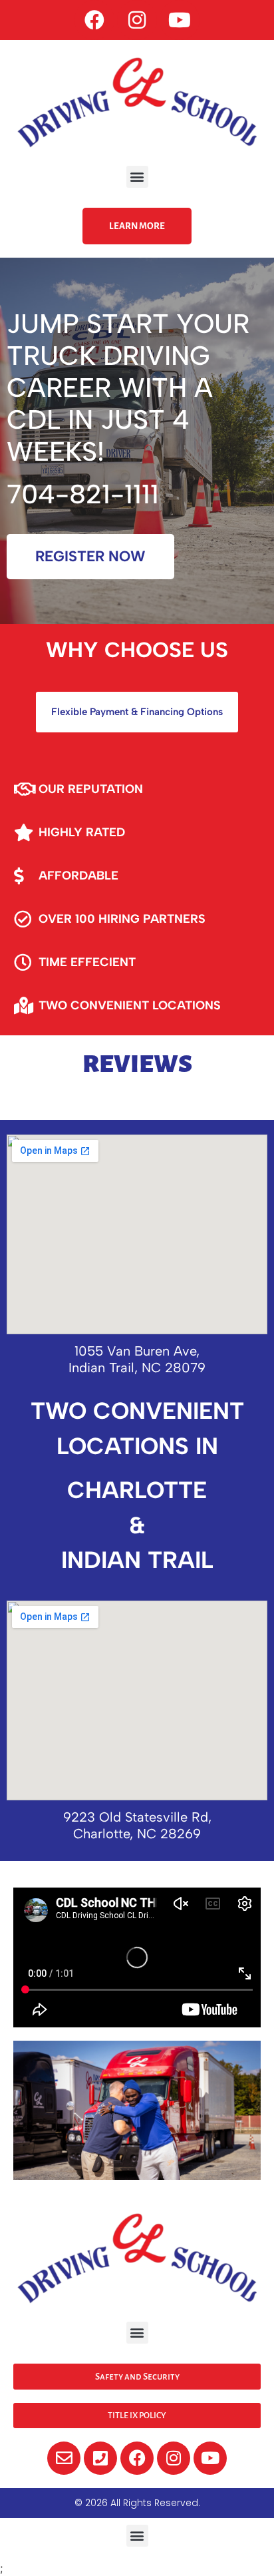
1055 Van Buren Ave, (137, 1351)
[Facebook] (94, 20)
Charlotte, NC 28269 (137, 1834)
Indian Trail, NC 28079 (137, 1368)
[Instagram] (137, 20)
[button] (137, 177)
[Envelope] (64, 2458)
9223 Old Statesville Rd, (137, 1817)
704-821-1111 (83, 494)
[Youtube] (180, 20)
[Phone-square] (100, 2458)
